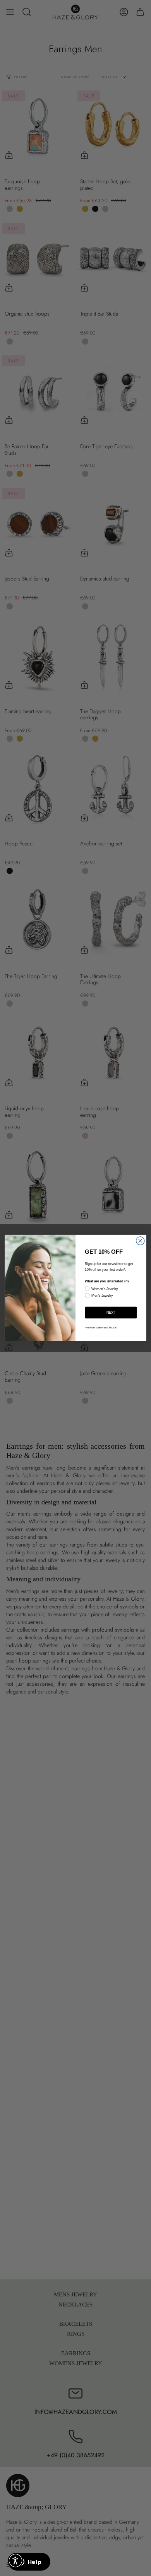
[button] (15, 2561)
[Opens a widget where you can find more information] (29, 2562)
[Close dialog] (140, 1241)
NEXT (111, 1313)
